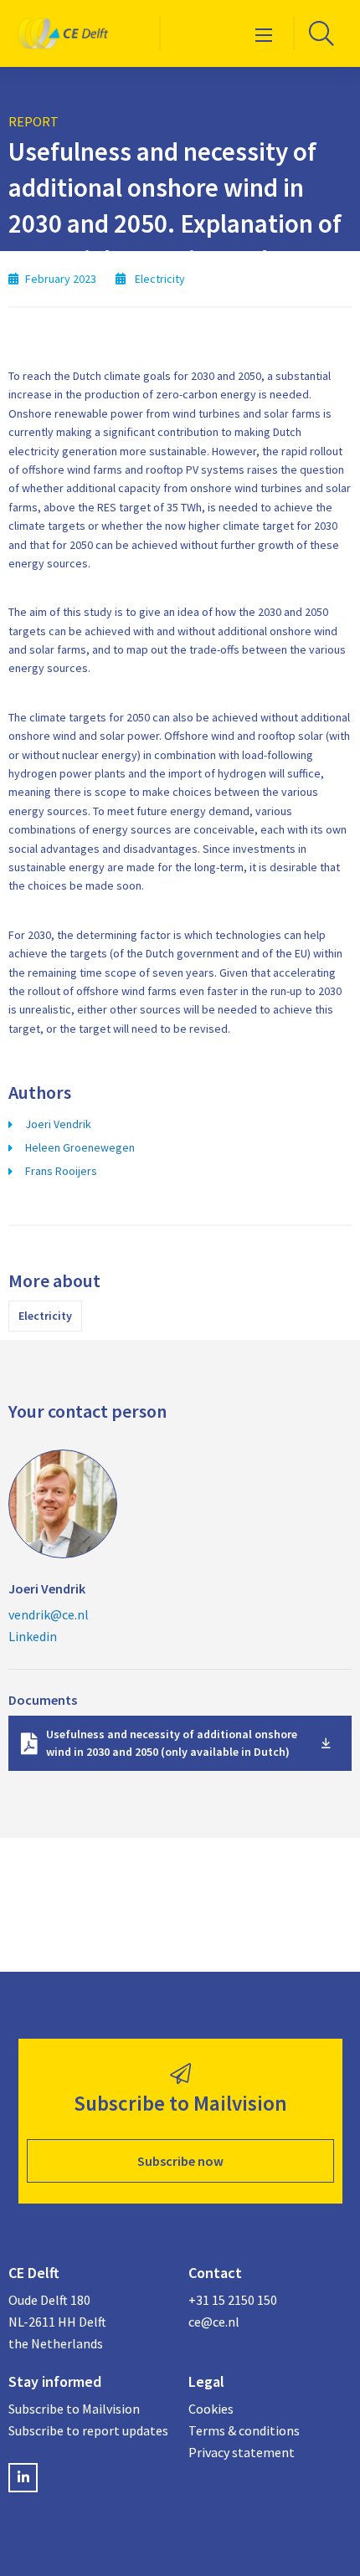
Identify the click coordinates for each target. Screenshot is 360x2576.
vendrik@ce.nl (49, 1614)
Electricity (45, 1316)
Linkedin (33, 1636)
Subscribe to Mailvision (74, 2409)
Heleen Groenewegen (80, 1147)
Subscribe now (180, 2161)
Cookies (211, 2409)
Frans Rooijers (61, 1171)
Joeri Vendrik (58, 1124)
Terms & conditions (244, 2430)
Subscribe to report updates (88, 2430)
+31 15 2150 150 (233, 2300)
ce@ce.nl (214, 2322)
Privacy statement (242, 2452)
